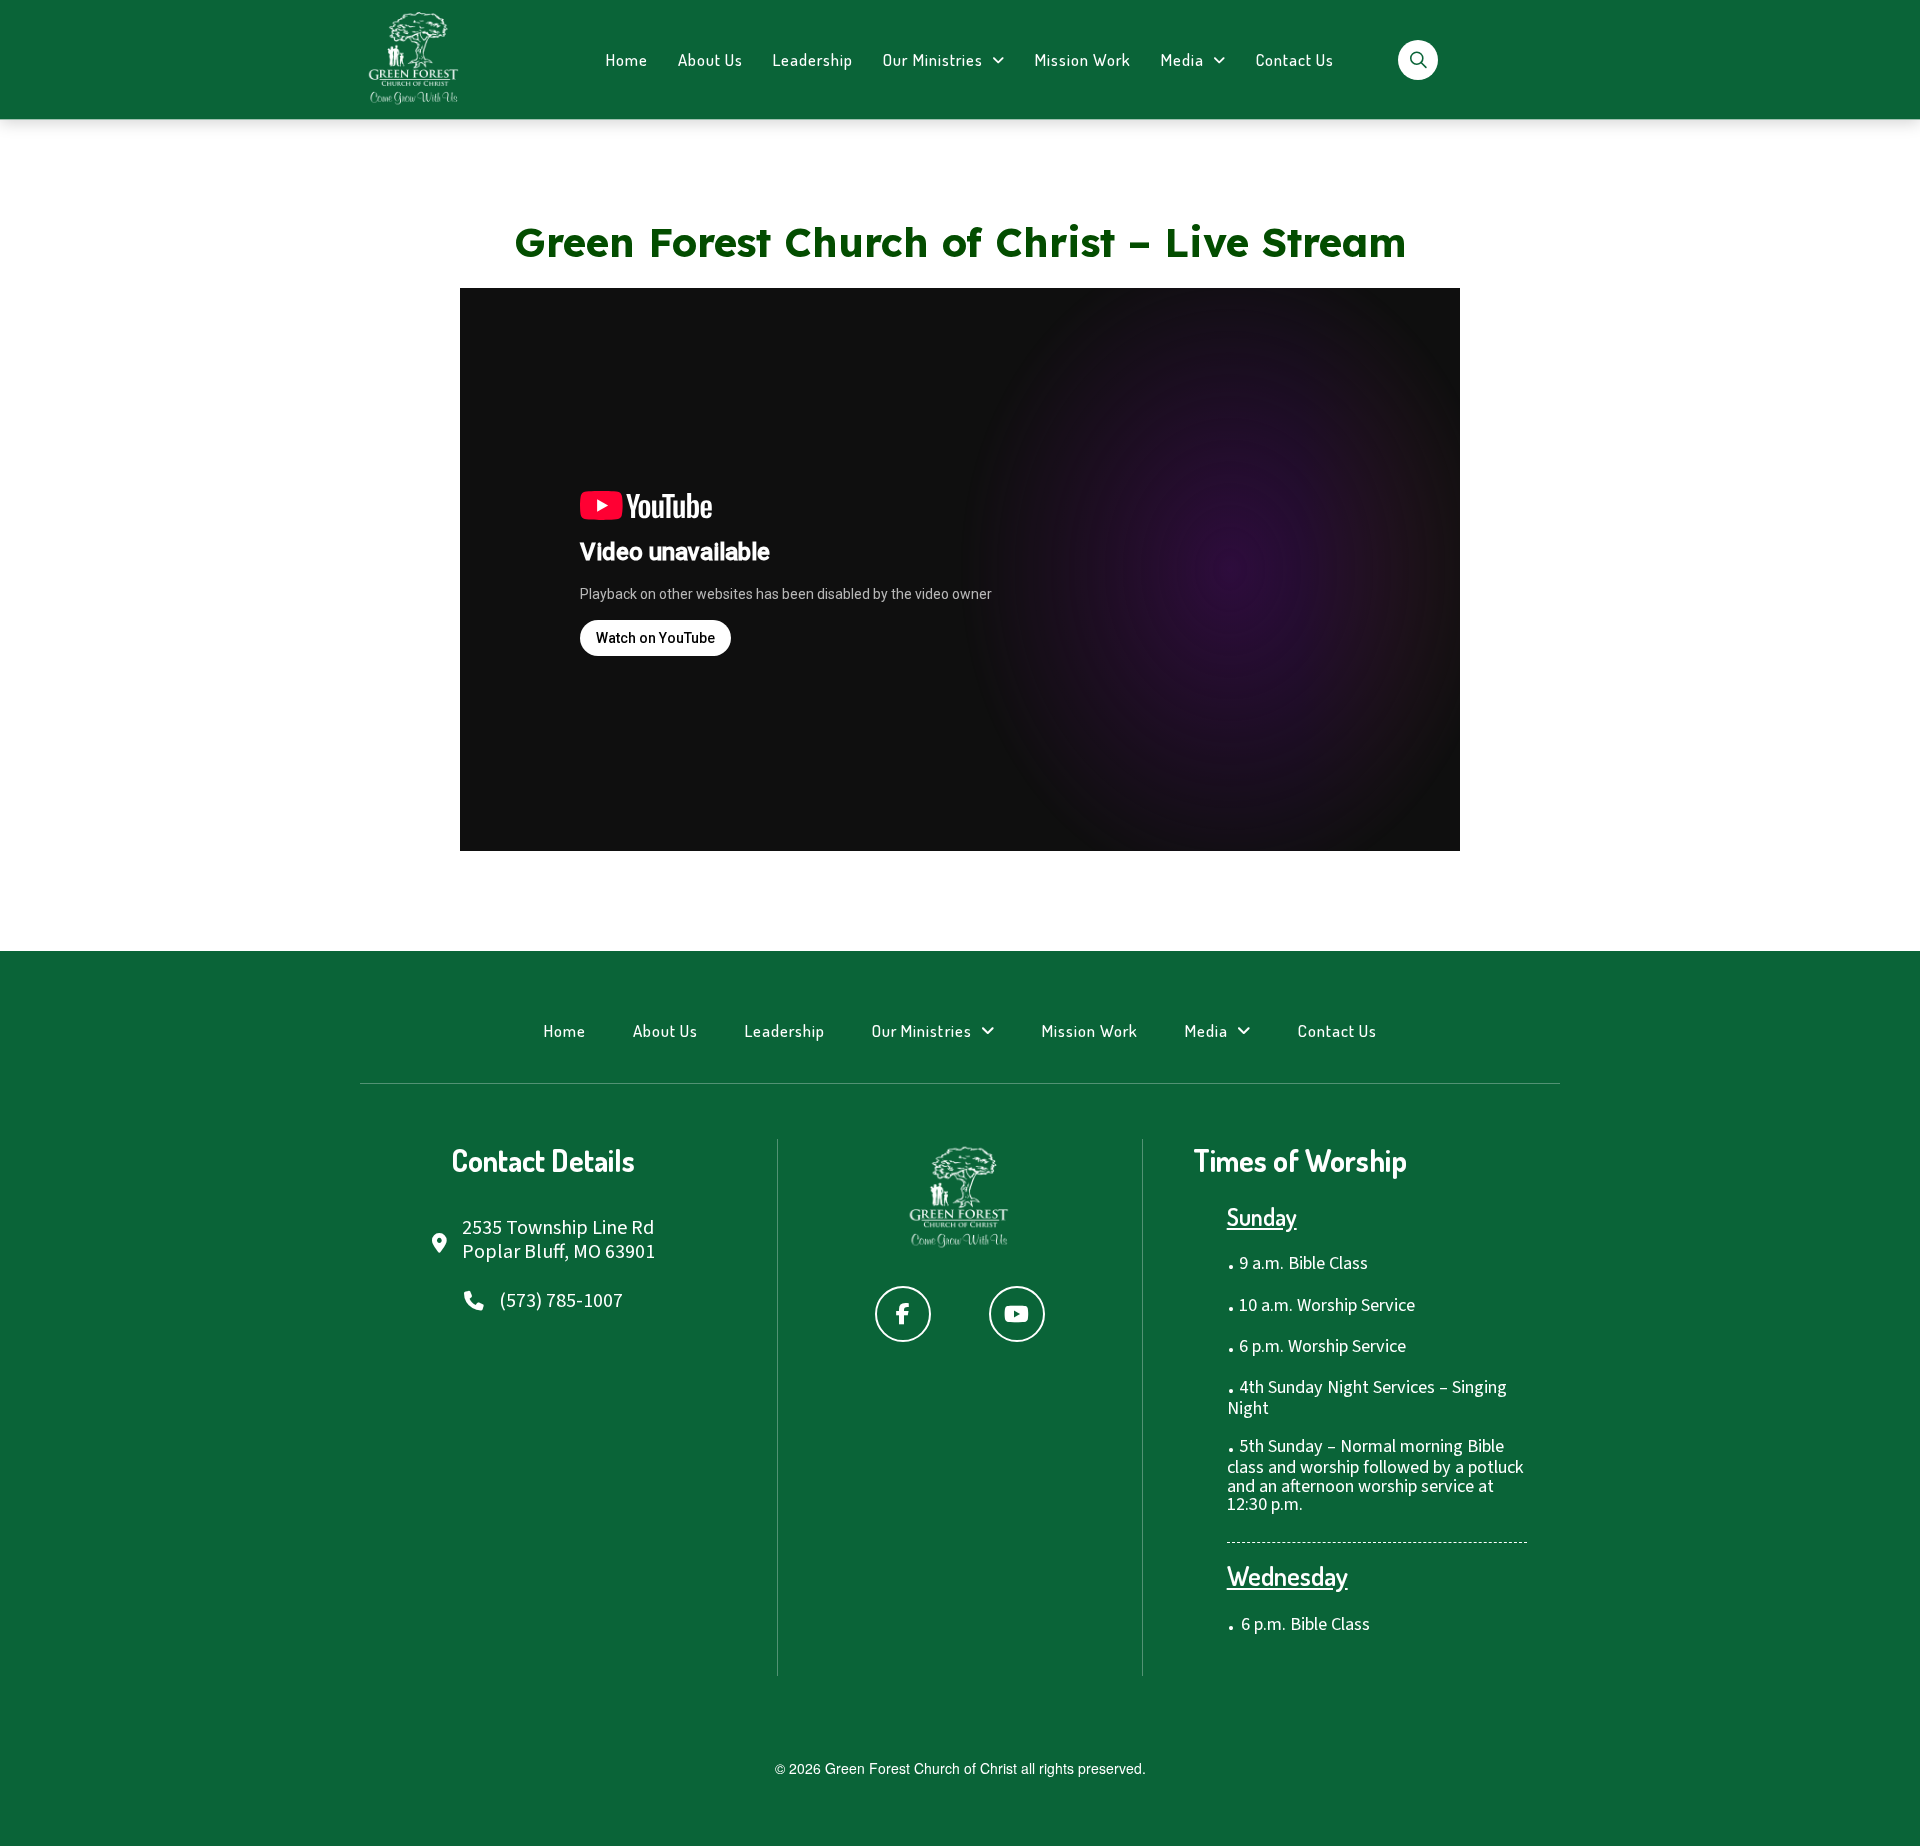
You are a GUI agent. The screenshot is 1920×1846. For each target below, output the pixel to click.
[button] (1418, 60)
